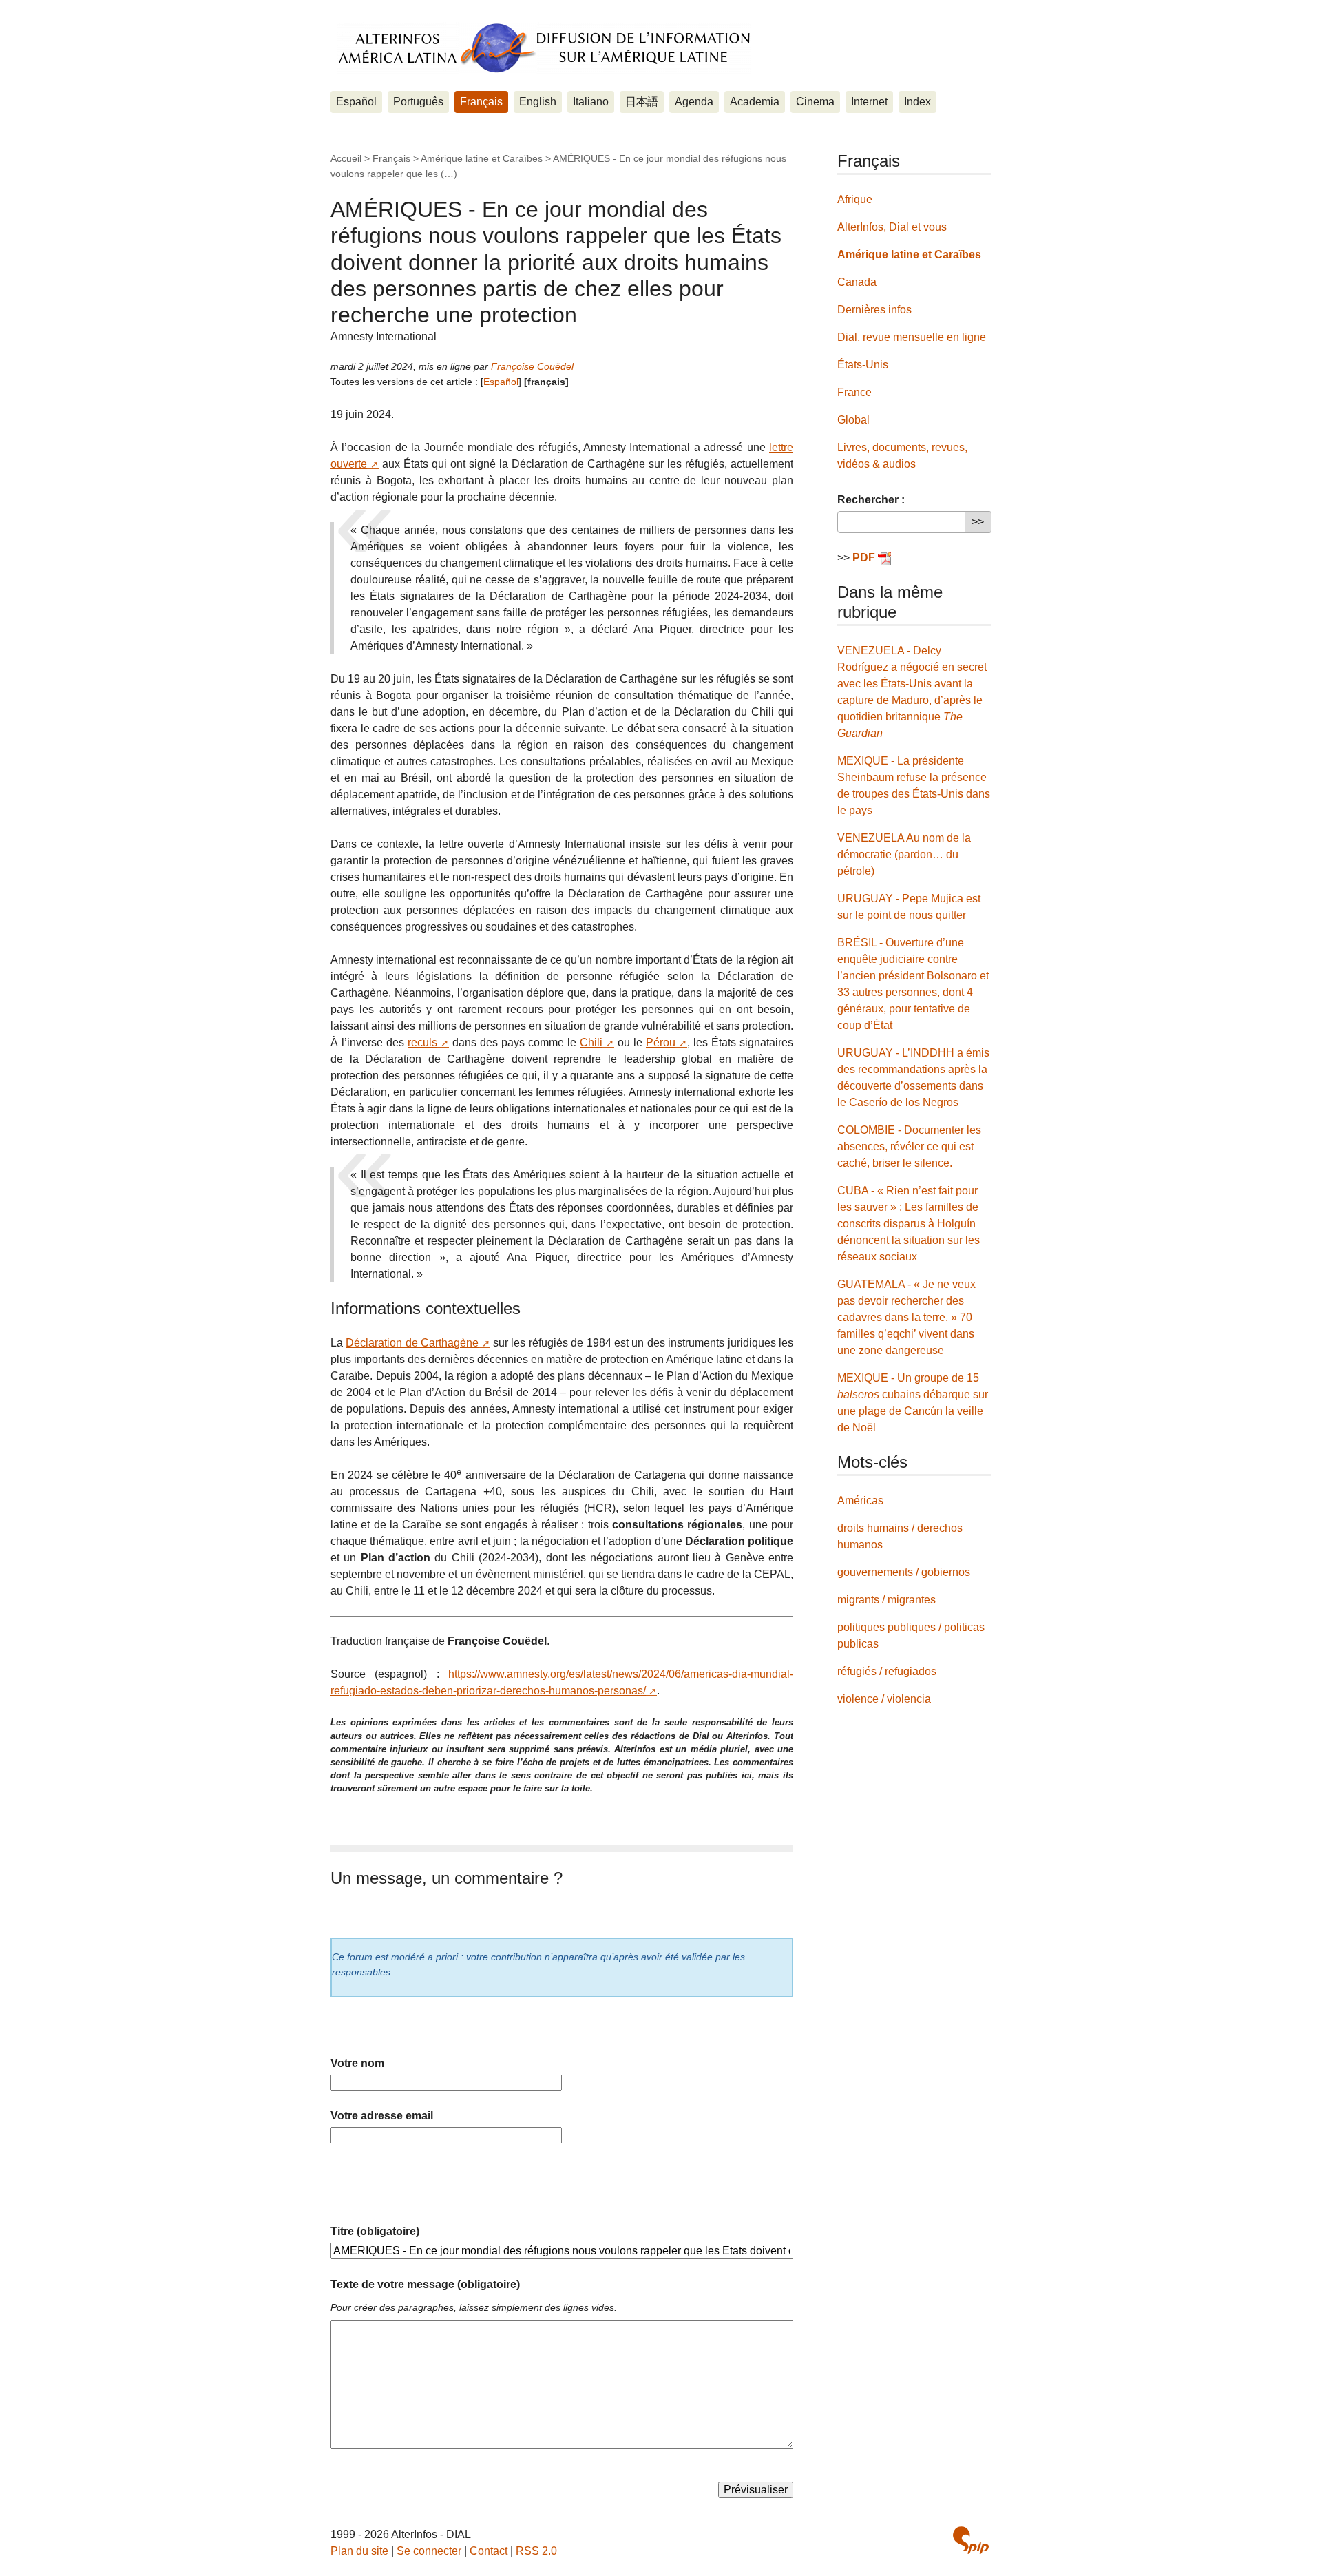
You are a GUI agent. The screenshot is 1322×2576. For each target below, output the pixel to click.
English (538, 102)
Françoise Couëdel (532, 366)
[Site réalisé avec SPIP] (971, 2540)
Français (481, 102)
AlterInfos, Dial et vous (892, 227)
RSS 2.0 (536, 2551)
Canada (857, 282)
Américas (860, 1500)
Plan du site (359, 2551)
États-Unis (863, 365)
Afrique (855, 199)
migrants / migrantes (886, 1600)
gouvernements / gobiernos (904, 1572)
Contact (489, 2551)
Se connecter (429, 2551)
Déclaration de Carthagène (412, 1343)
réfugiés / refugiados (887, 1671)
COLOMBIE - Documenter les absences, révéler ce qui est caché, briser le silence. (909, 1146)
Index (917, 102)
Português (418, 102)
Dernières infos (874, 310)
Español (356, 102)
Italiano (591, 102)
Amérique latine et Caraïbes (482, 158)
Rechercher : (871, 500)
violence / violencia (884, 1699)
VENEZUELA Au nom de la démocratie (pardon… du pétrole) (904, 854)
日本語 (642, 102)
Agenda (694, 102)
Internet (869, 102)
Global (853, 420)
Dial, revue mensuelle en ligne (912, 337)
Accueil (346, 158)
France (854, 392)
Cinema (815, 102)
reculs (422, 1042)
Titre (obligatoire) (375, 2231)
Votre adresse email (382, 2116)
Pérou (661, 1042)
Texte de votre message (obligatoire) (425, 2284)
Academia (755, 102)
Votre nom (357, 2063)
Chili (591, 1042)
